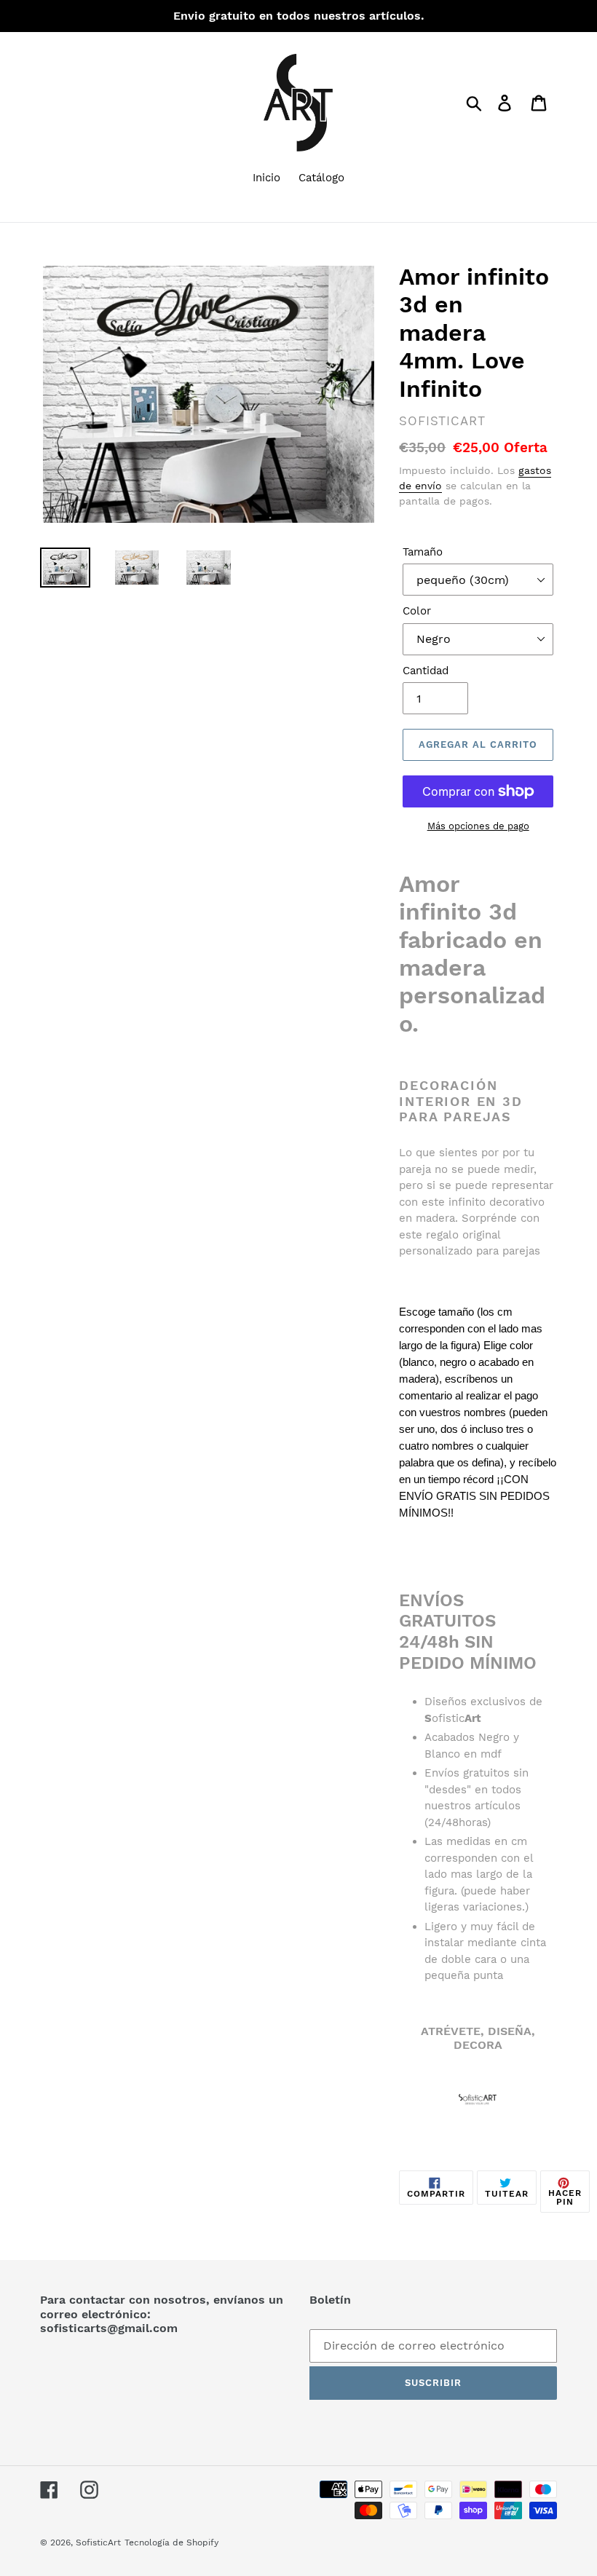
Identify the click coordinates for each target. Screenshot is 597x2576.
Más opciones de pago (478, 826)
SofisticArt (98, 2543)
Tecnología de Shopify (171, 2543)
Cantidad (426, 671)
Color (417, 611)
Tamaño (423, 552)
